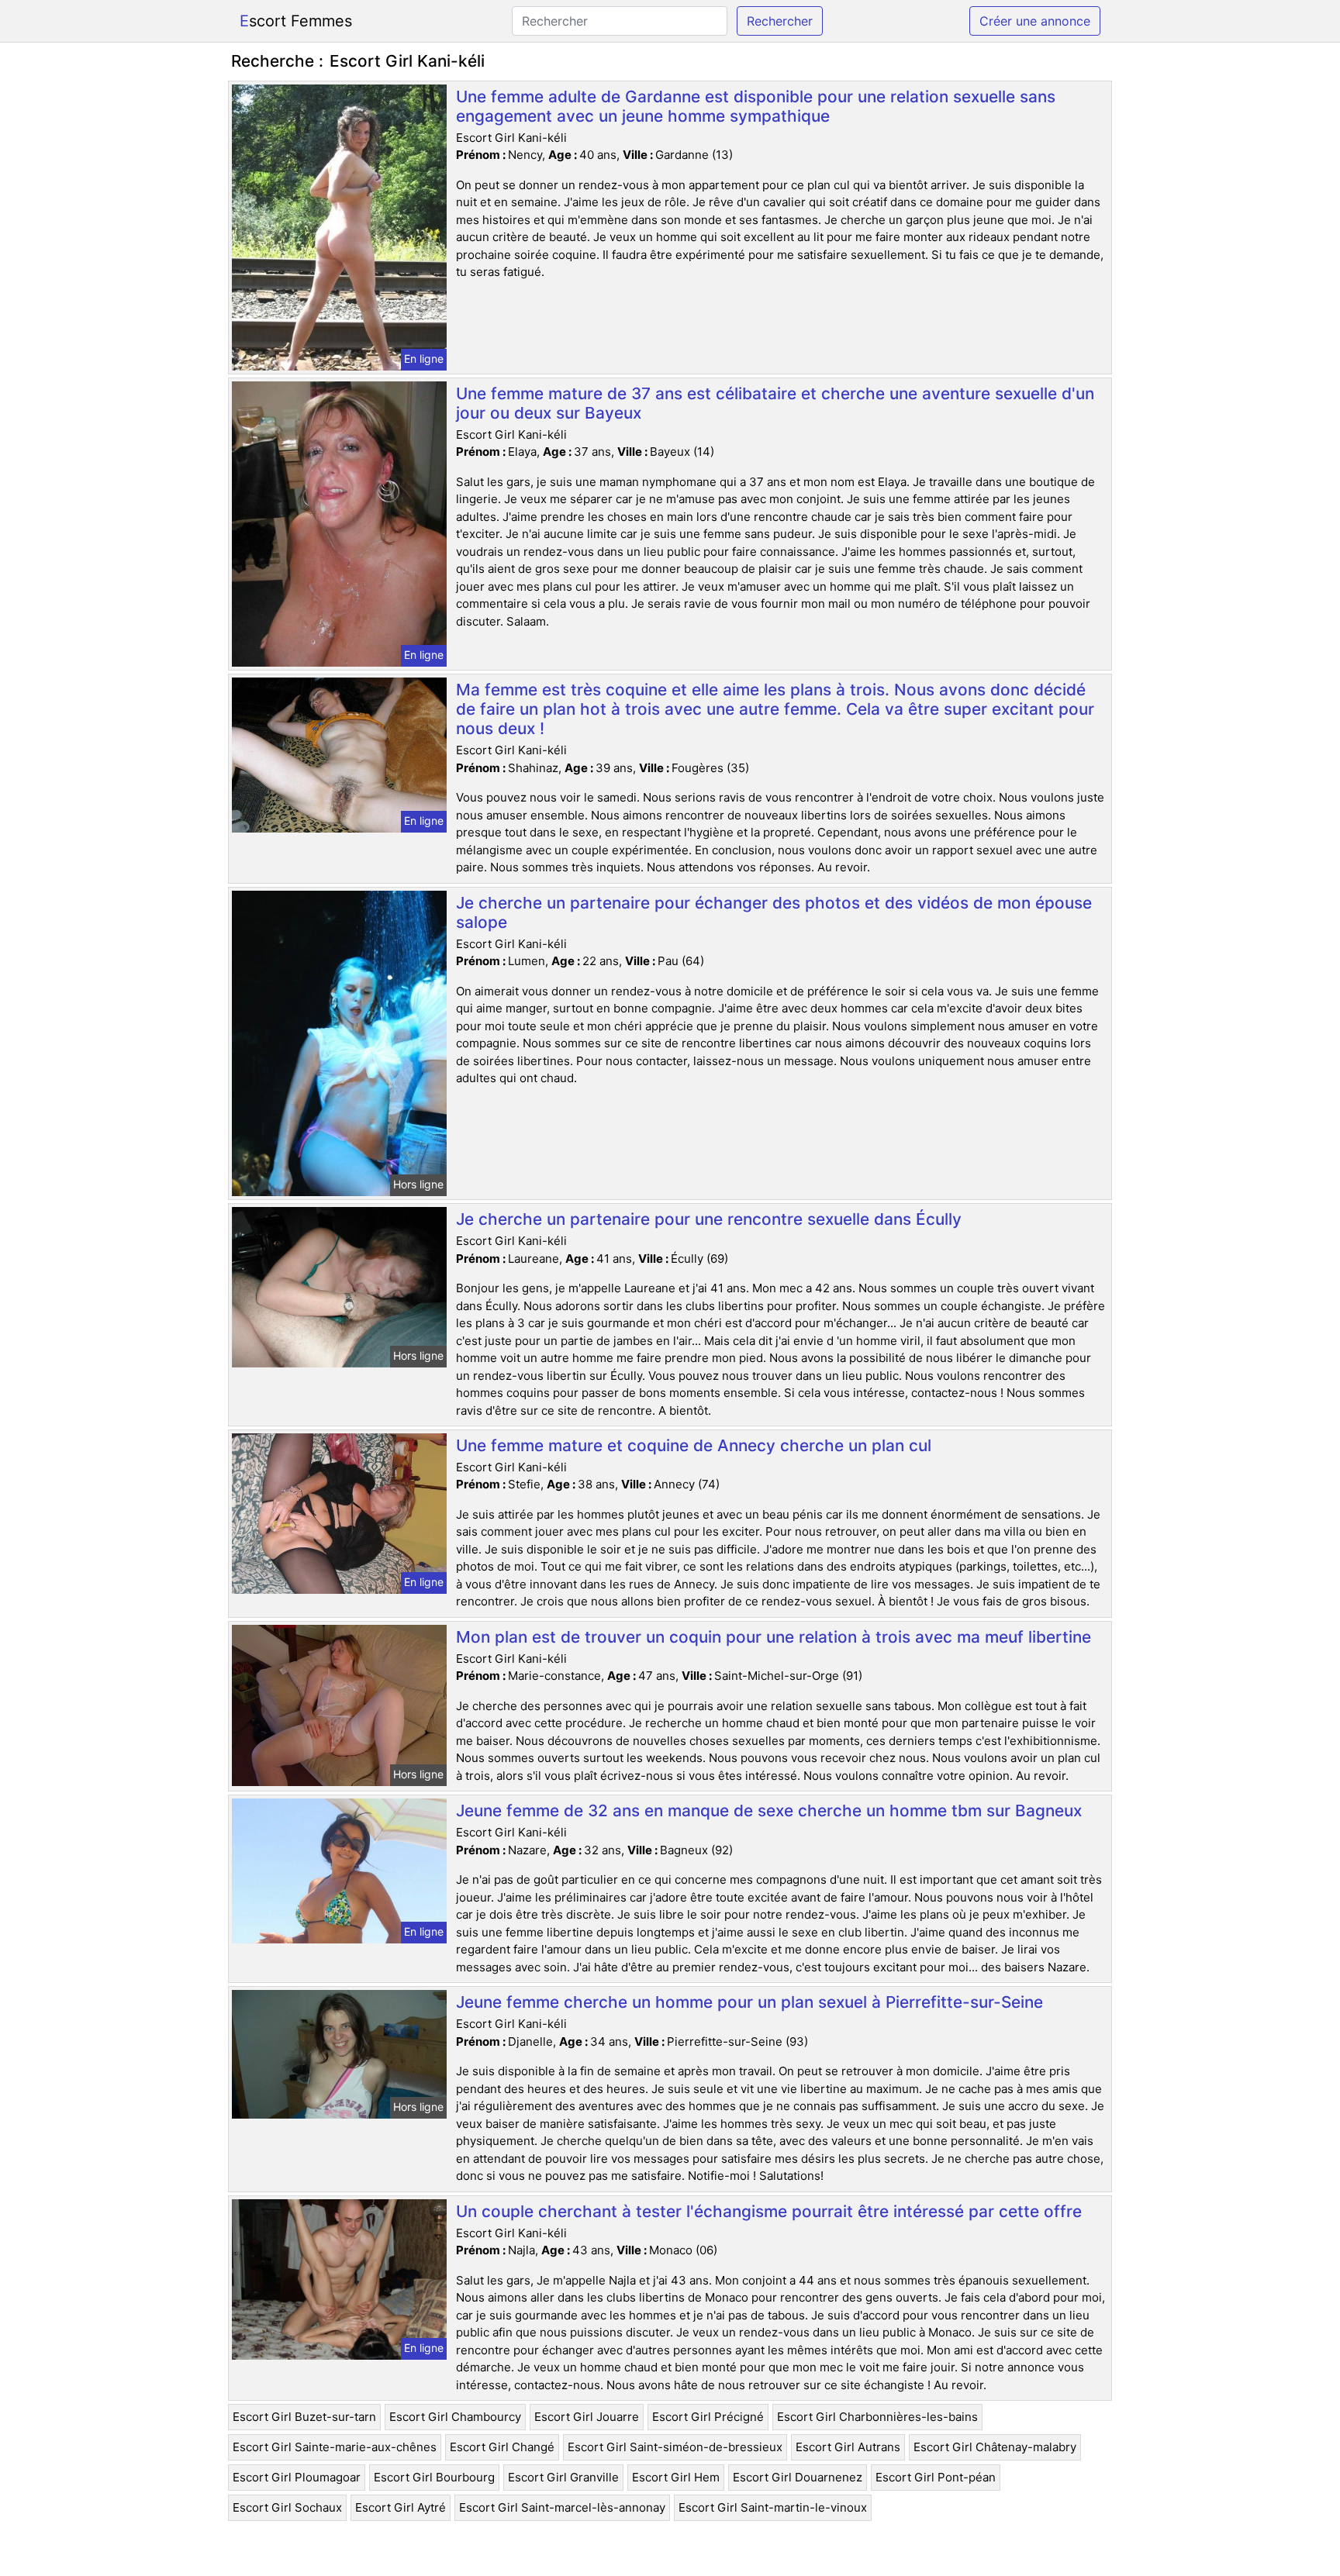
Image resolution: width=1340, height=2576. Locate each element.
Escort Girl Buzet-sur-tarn (304, 2417)
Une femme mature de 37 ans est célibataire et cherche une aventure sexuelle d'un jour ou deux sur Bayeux (775, 403)
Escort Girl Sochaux (287, 2507)
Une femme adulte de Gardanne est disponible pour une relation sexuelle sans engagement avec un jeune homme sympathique (756, 106)
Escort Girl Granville (563, 2477)
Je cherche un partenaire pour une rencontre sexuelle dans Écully (709, 1219)
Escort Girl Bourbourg (434, 2477)
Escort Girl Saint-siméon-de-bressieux (675, 2447)
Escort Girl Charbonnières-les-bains (877, 2417)
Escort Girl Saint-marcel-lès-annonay (562, 2507)
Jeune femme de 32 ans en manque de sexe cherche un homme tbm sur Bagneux (769, 1810)
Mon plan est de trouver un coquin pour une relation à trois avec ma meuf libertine (774, 1637)
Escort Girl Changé (502, 2447)
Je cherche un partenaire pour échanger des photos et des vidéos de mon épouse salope (774, 912)
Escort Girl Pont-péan (936, 2477)
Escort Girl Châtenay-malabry (995, 2447)
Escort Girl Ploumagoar (297, 2477)
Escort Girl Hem (676, 2477)
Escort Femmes (296, 21)
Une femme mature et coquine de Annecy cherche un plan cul (694, 1445)
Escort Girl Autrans (848, 2447)
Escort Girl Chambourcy (455, 2417)
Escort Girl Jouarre (587, 2417)
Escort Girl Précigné (708, 2417)
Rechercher (780, 21)
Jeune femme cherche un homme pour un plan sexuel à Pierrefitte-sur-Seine (749, 2002)
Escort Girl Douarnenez (798, 2477)
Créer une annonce (1035, 21)
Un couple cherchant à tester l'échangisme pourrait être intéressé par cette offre (769, 2211)
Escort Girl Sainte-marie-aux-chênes (335, 2447)
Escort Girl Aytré (401, 2507)
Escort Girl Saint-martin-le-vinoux (773, 2507)
